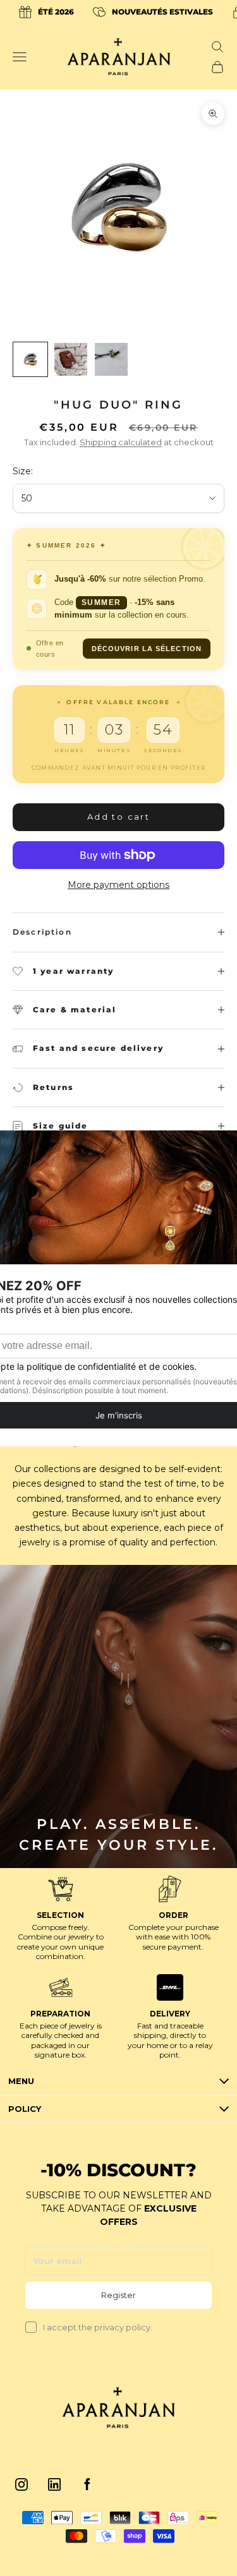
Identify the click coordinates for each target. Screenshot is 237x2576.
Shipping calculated (121, 442)
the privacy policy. (115, 2327)
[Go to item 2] (71, 359)
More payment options (118, 885)
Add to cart (118, 817)
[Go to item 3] (111, 359)
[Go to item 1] (30, 359)
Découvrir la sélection (147, 649)
